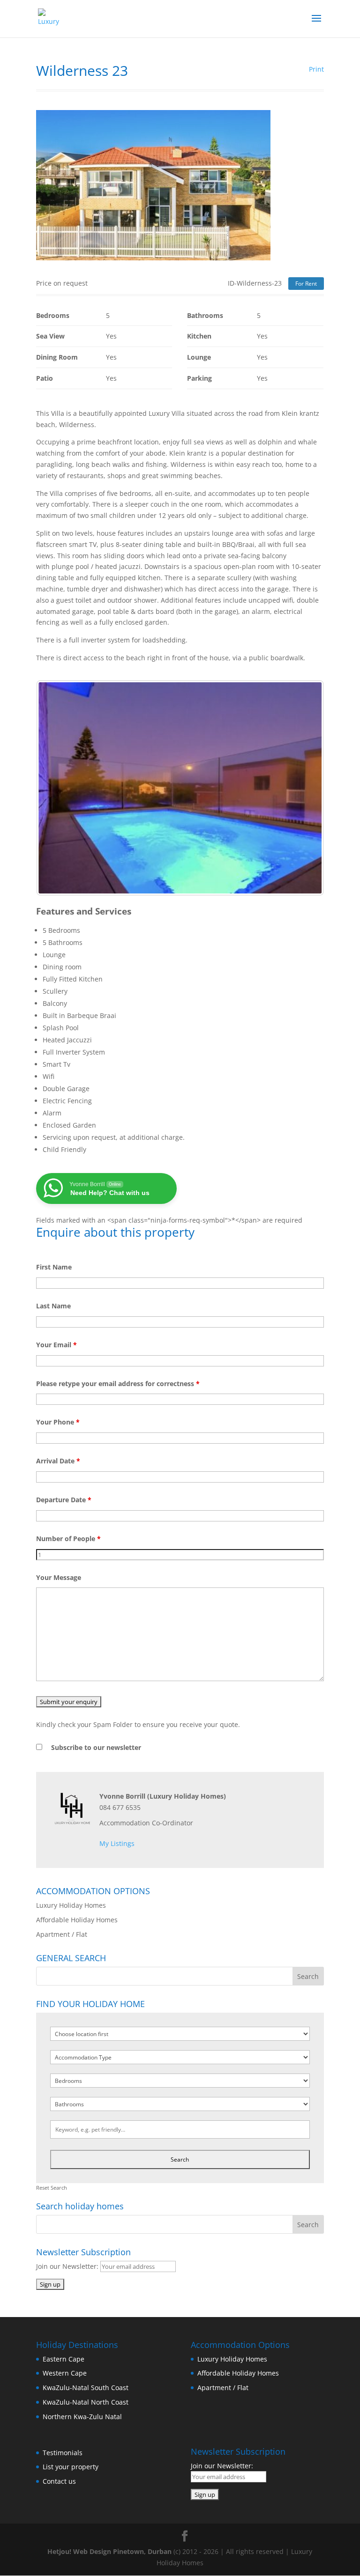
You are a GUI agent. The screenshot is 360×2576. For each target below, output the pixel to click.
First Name (54, 1267)
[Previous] (56, 788)
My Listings (117, 1843)
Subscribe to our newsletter (96, 1747)
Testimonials (63, 2453)
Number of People (68, 1539)
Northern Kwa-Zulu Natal (82, 2417)
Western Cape (65, 2373)
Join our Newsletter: (68, 2266)
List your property (71, 2467)
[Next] (304, 788)
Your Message (59, 1577)
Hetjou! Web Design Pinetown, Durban (109, 2551)
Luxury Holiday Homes (71, 1905)
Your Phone (58, 1422)
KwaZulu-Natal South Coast (86, 2388)
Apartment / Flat (62, 1934)
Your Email (56, 1345)
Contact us (59, 2481)
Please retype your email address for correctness (118, 1384)
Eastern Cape (64, 2359)
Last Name (53, 1306)
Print (316, 69)
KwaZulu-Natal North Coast (86, 2402)
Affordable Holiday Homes (77, 1920)
